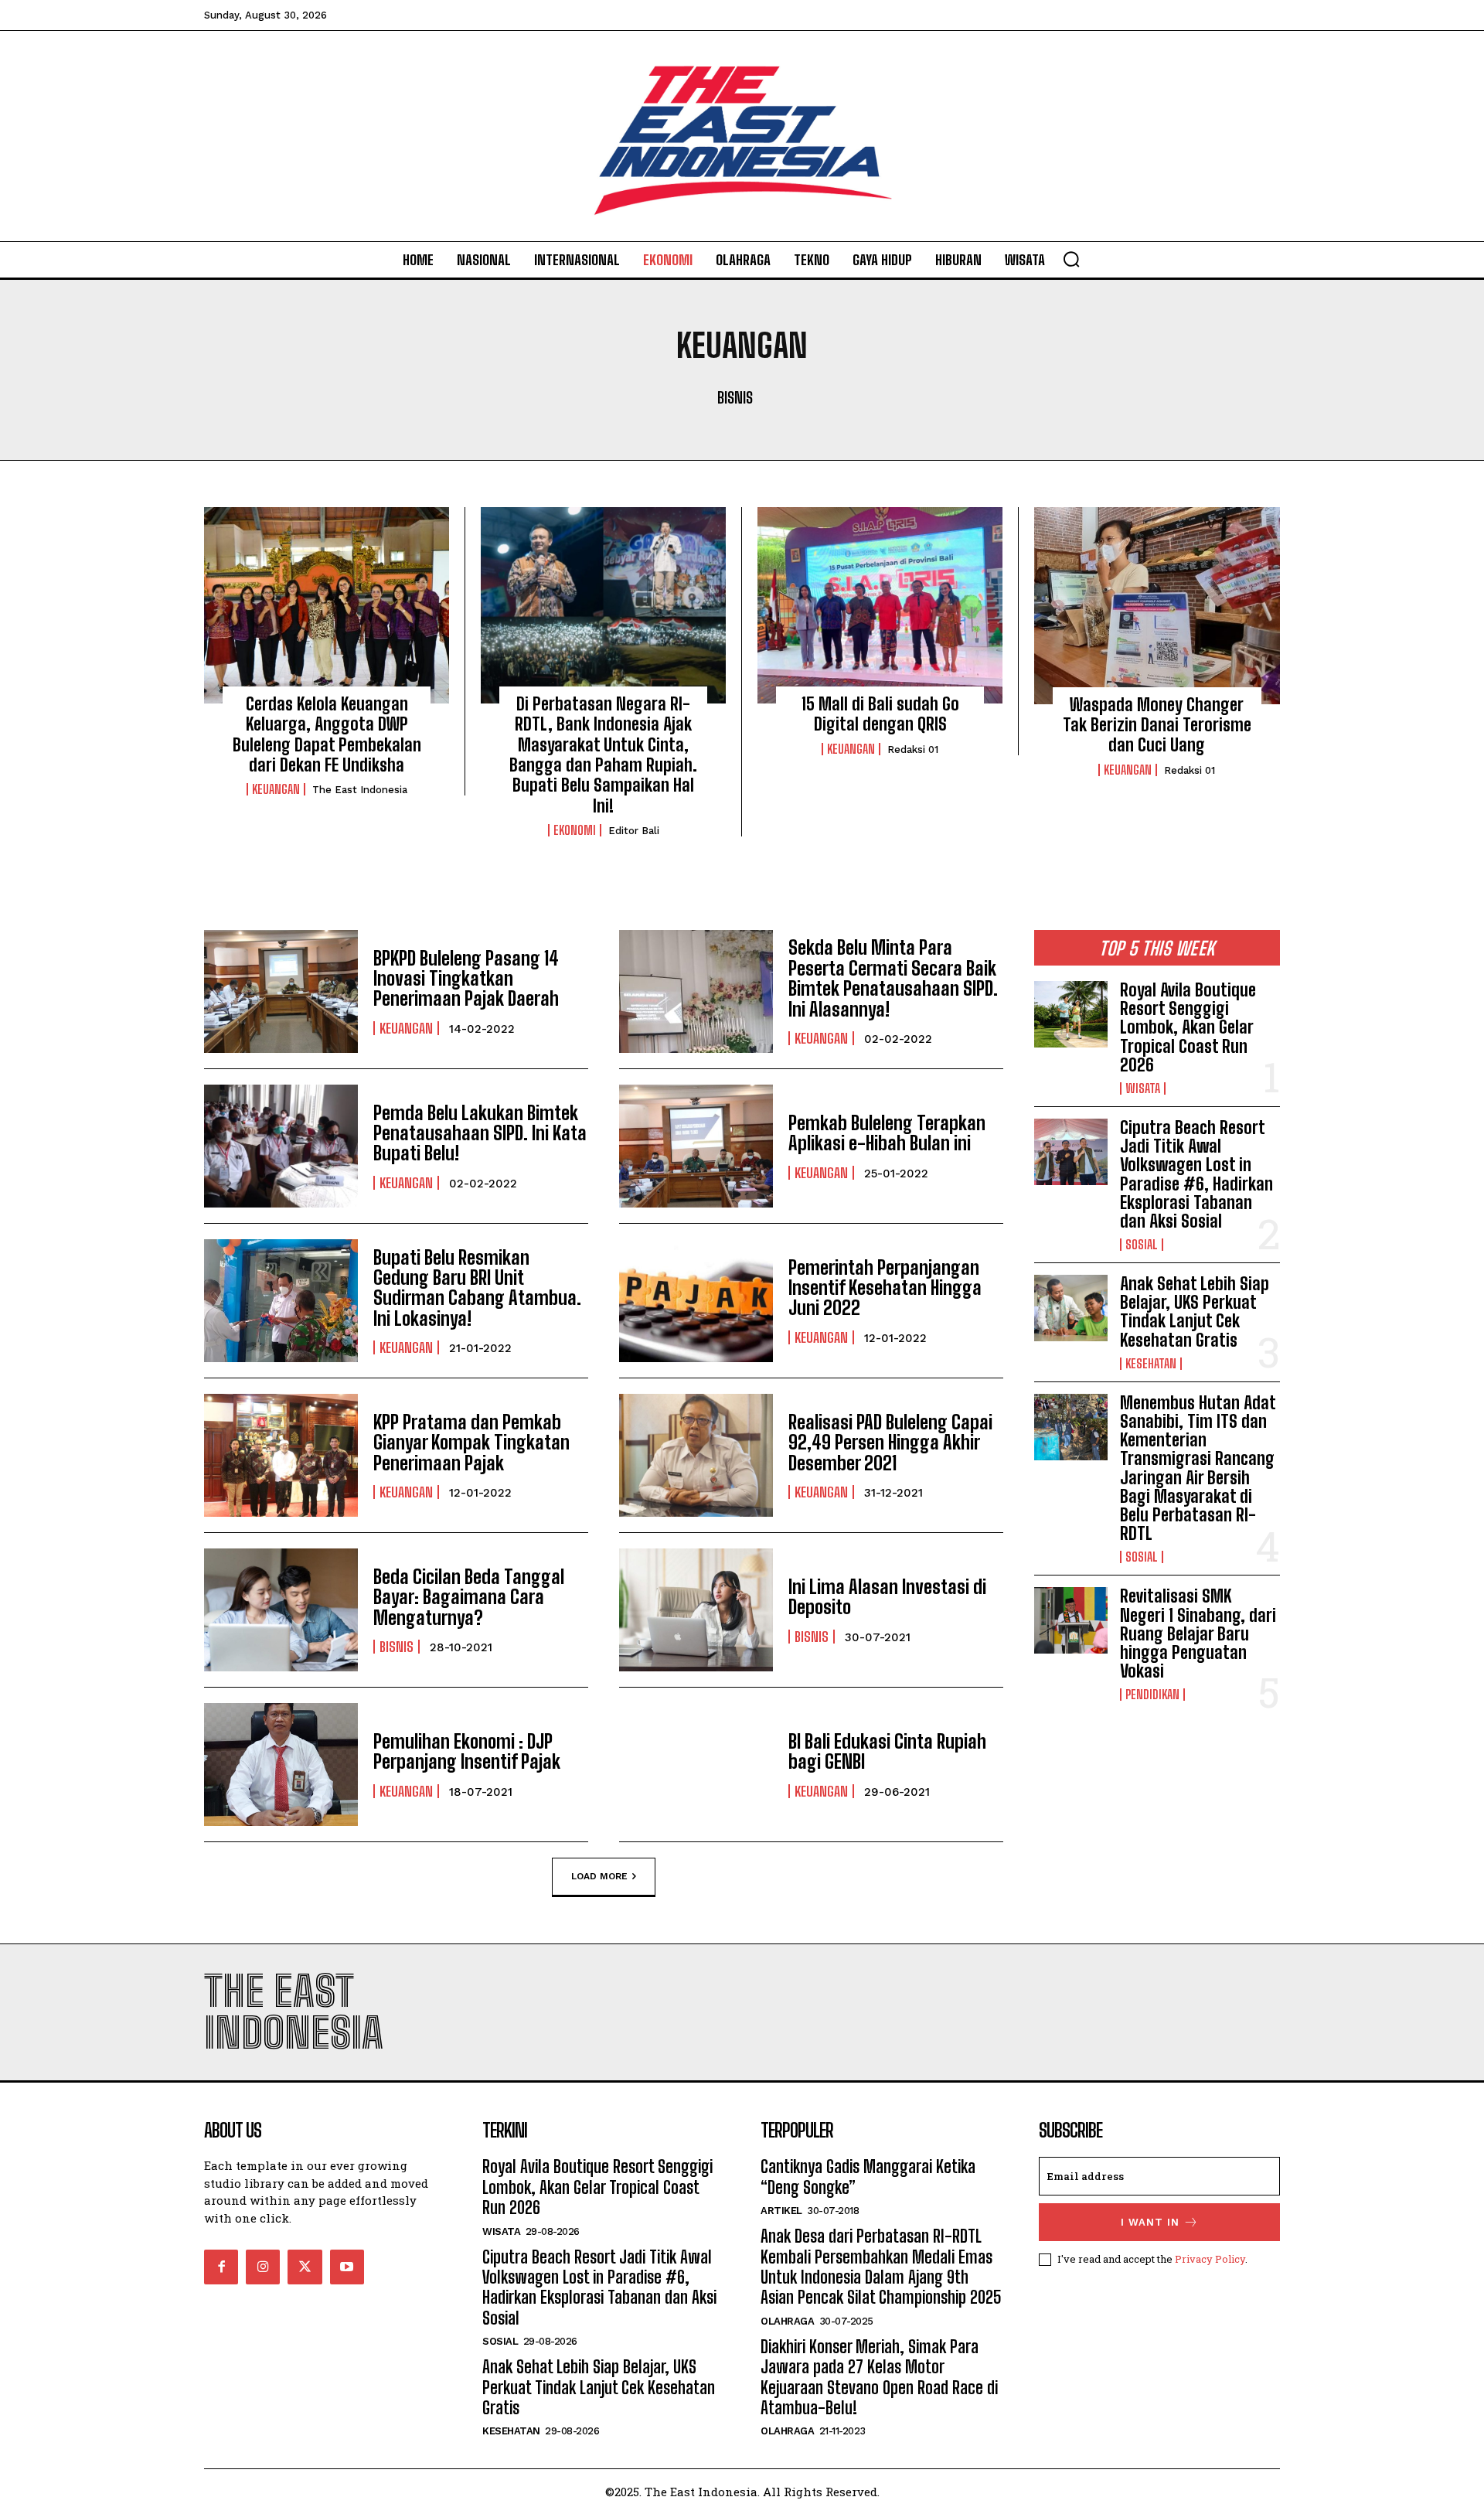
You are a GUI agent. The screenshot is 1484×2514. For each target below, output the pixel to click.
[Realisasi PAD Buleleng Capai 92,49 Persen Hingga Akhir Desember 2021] (696, 1455)
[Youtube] (347, 2267)
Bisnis (735, 397)
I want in (1150, 2222)
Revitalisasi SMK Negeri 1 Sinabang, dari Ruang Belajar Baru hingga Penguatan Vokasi (1198, 1633)
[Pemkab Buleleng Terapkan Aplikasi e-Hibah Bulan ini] (696, 1146)
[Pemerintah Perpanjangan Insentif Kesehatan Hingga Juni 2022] (696, 1301)
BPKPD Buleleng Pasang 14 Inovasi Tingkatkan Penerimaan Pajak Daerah (466, 979)
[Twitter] (305, 2267)
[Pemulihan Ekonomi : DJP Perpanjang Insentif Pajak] (281, 1765)
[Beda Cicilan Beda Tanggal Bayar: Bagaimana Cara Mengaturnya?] (281, 1610)
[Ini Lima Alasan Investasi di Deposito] (696, 1610)
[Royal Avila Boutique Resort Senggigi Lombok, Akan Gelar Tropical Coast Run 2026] (1071, 1014)
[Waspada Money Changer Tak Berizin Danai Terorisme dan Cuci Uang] (1157, 605)
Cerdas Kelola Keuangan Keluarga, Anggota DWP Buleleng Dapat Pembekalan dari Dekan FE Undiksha (327, 734)
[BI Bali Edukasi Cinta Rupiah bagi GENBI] (696, 1765)
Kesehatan (1151, 1364)
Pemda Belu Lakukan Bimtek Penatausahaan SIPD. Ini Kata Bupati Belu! (480, 1133)
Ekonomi (575, 830)
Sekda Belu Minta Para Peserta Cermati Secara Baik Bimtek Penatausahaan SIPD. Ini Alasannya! (893, 978)
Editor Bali (634, 831)
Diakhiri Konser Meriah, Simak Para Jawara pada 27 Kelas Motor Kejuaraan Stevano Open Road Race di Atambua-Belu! (879, 2377)
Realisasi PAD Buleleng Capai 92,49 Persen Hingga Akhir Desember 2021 (890, 1443)
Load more (599, 1876)
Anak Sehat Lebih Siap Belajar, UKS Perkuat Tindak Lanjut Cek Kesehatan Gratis (1195, 1312)
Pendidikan (1152, 1695)
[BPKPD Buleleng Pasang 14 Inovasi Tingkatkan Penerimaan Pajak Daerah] (281, 991)
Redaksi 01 (913, 749)
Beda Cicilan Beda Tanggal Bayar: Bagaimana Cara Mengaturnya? (469, 1597)
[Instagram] (263, 2267)
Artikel (781, 2211)
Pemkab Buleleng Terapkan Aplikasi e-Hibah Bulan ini (887, 1133)
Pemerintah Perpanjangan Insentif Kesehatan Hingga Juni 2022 (885, 1288)
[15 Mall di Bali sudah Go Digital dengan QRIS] (880, 605)
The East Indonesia (360, 790)
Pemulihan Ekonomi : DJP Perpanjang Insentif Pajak (467, 1751)
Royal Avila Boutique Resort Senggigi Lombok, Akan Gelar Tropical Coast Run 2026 (1188, 1027)
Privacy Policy (1210, 2259)
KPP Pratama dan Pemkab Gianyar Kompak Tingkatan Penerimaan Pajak (471, 1443)
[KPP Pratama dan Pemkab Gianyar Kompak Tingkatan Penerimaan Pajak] (281, 1455)
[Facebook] (221, 2267)
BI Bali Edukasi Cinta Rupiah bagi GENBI (887, 1751)
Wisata (1143, 1088)
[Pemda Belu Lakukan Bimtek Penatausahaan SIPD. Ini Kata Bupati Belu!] (281, 1146)
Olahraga (787, 2321)
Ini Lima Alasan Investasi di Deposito (887, 1597)
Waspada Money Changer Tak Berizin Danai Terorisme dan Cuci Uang (1157, 725)
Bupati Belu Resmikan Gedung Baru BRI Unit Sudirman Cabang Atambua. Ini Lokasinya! (477, 1288)
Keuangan (276, 789)
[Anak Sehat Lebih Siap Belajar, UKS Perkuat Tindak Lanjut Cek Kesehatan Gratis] (1071, 1308)
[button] (1071, 259)
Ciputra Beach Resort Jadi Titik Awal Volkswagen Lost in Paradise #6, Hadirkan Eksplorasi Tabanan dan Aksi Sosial (1196, 1174)
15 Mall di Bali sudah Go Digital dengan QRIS (880, 714)
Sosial (1142, 1245)
